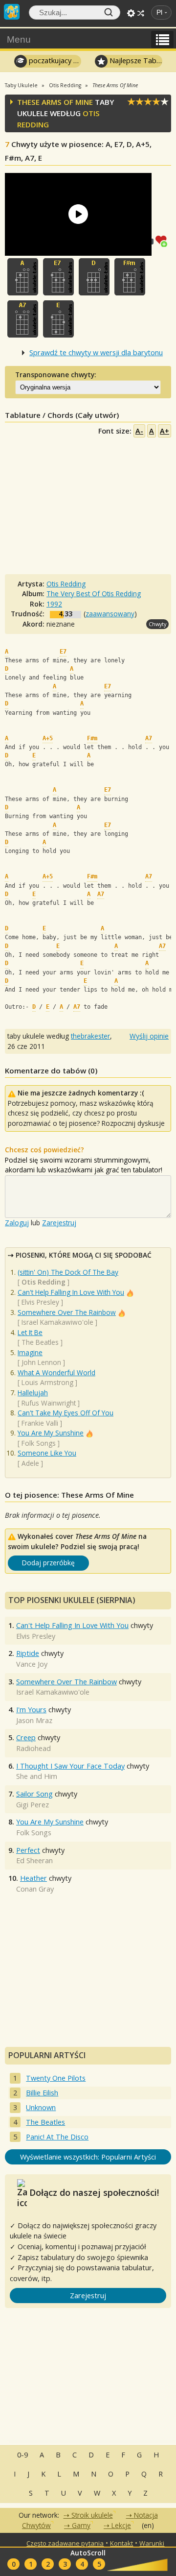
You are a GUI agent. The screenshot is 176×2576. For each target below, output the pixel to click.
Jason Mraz (34, 1720)
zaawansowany (110, 614)
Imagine (30, 1352)
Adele (30, 1463)
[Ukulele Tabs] (12, 11)
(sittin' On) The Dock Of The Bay (68, 1272)
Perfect (28, 1850)
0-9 (22, 2455)
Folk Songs (39, 1443)
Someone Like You (47, 1453)
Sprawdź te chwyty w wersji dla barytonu (96, 352)
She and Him (37, 1776)
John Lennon (41, 1362)
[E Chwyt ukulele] (58, 319)
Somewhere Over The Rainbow (67, 1312)
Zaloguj (17, 1223)
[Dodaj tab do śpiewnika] (163, 240)
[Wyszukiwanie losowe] (141, 13)
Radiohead (33, 1748)
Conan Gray (35, 1889)
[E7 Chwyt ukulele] (58, 277)
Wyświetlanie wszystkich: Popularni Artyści (88, 2157)
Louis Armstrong (47, 1382)
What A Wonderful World (56, 1373)
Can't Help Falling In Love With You (71, 1292)
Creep (26, 1738)
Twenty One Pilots (56, 2078)
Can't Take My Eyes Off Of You (66, 1413)
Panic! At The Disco (57, 2137)
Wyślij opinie (149, 1036)
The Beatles (40, 1342)
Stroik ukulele (92, 2515)
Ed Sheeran (34, 1860)
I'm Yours (31, 1710)
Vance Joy (32, 1664)
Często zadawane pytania (65, 2543)
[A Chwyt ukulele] (23, 277)
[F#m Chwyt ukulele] (130, 277)
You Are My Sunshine (51, 1433)
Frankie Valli (40, 1423)
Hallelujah (33, 1393)
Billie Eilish (42, 2093)
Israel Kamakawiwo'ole (57, 1322)
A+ (165, 431)
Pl (159, 12)
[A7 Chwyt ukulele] (23, 319)
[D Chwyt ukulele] (94, 277)
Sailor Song (34, 1794)
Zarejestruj (59, 1223)
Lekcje (121, 2525)
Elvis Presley (40, 1302)
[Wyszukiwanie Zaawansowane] (131, 13)
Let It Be (30, 1332)
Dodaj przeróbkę (48, 1563)
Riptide (28, 1653)
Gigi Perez (33, 1805)
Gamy (81, 2525)
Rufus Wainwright (49, 1403)
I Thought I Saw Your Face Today (70, 1766)
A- (139, 431)
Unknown (41, 2107)
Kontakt (121, 2543)
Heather (33, 1878)
